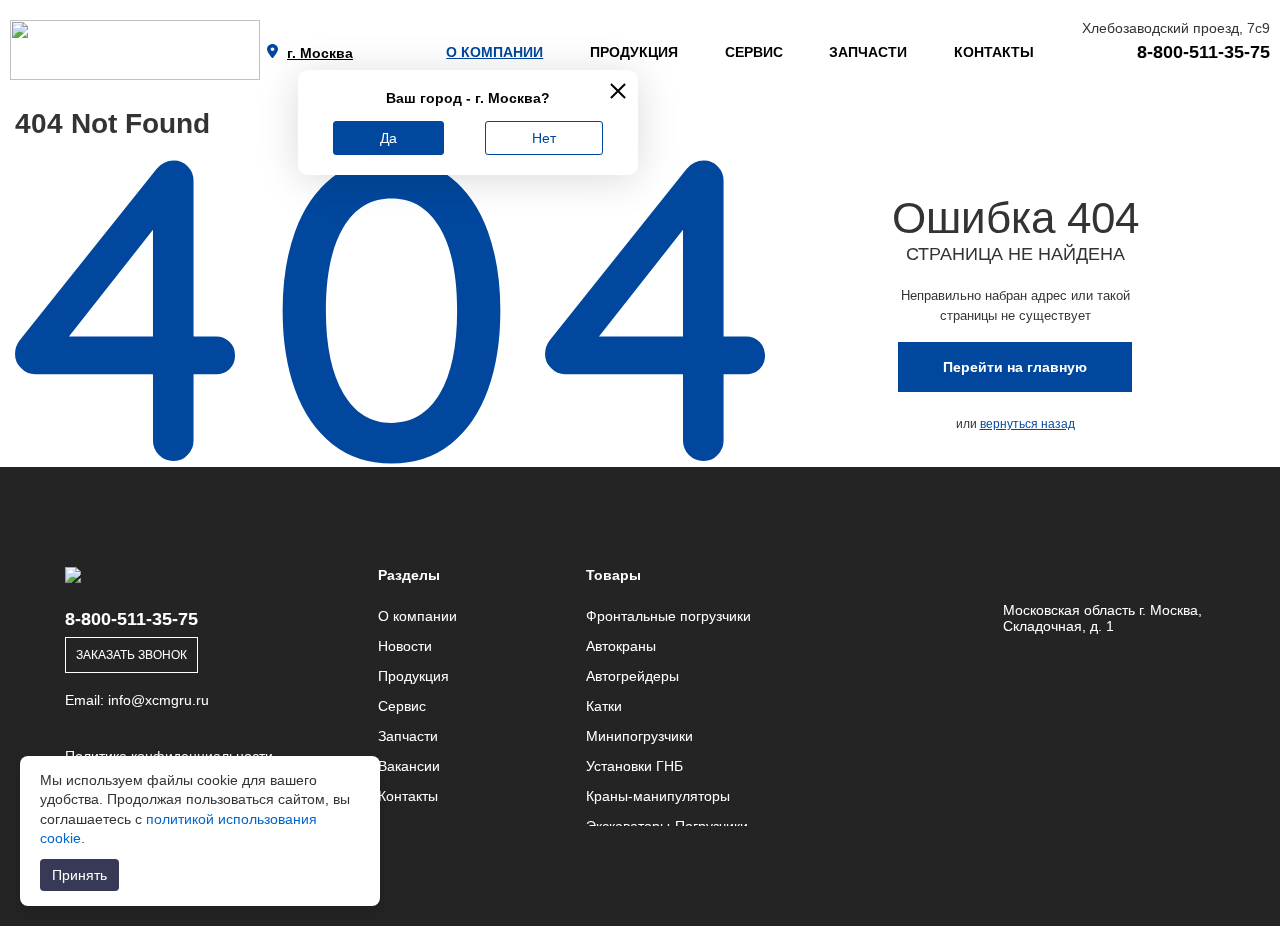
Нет (544, 138)
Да (388, 138)
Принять (79, 875)
